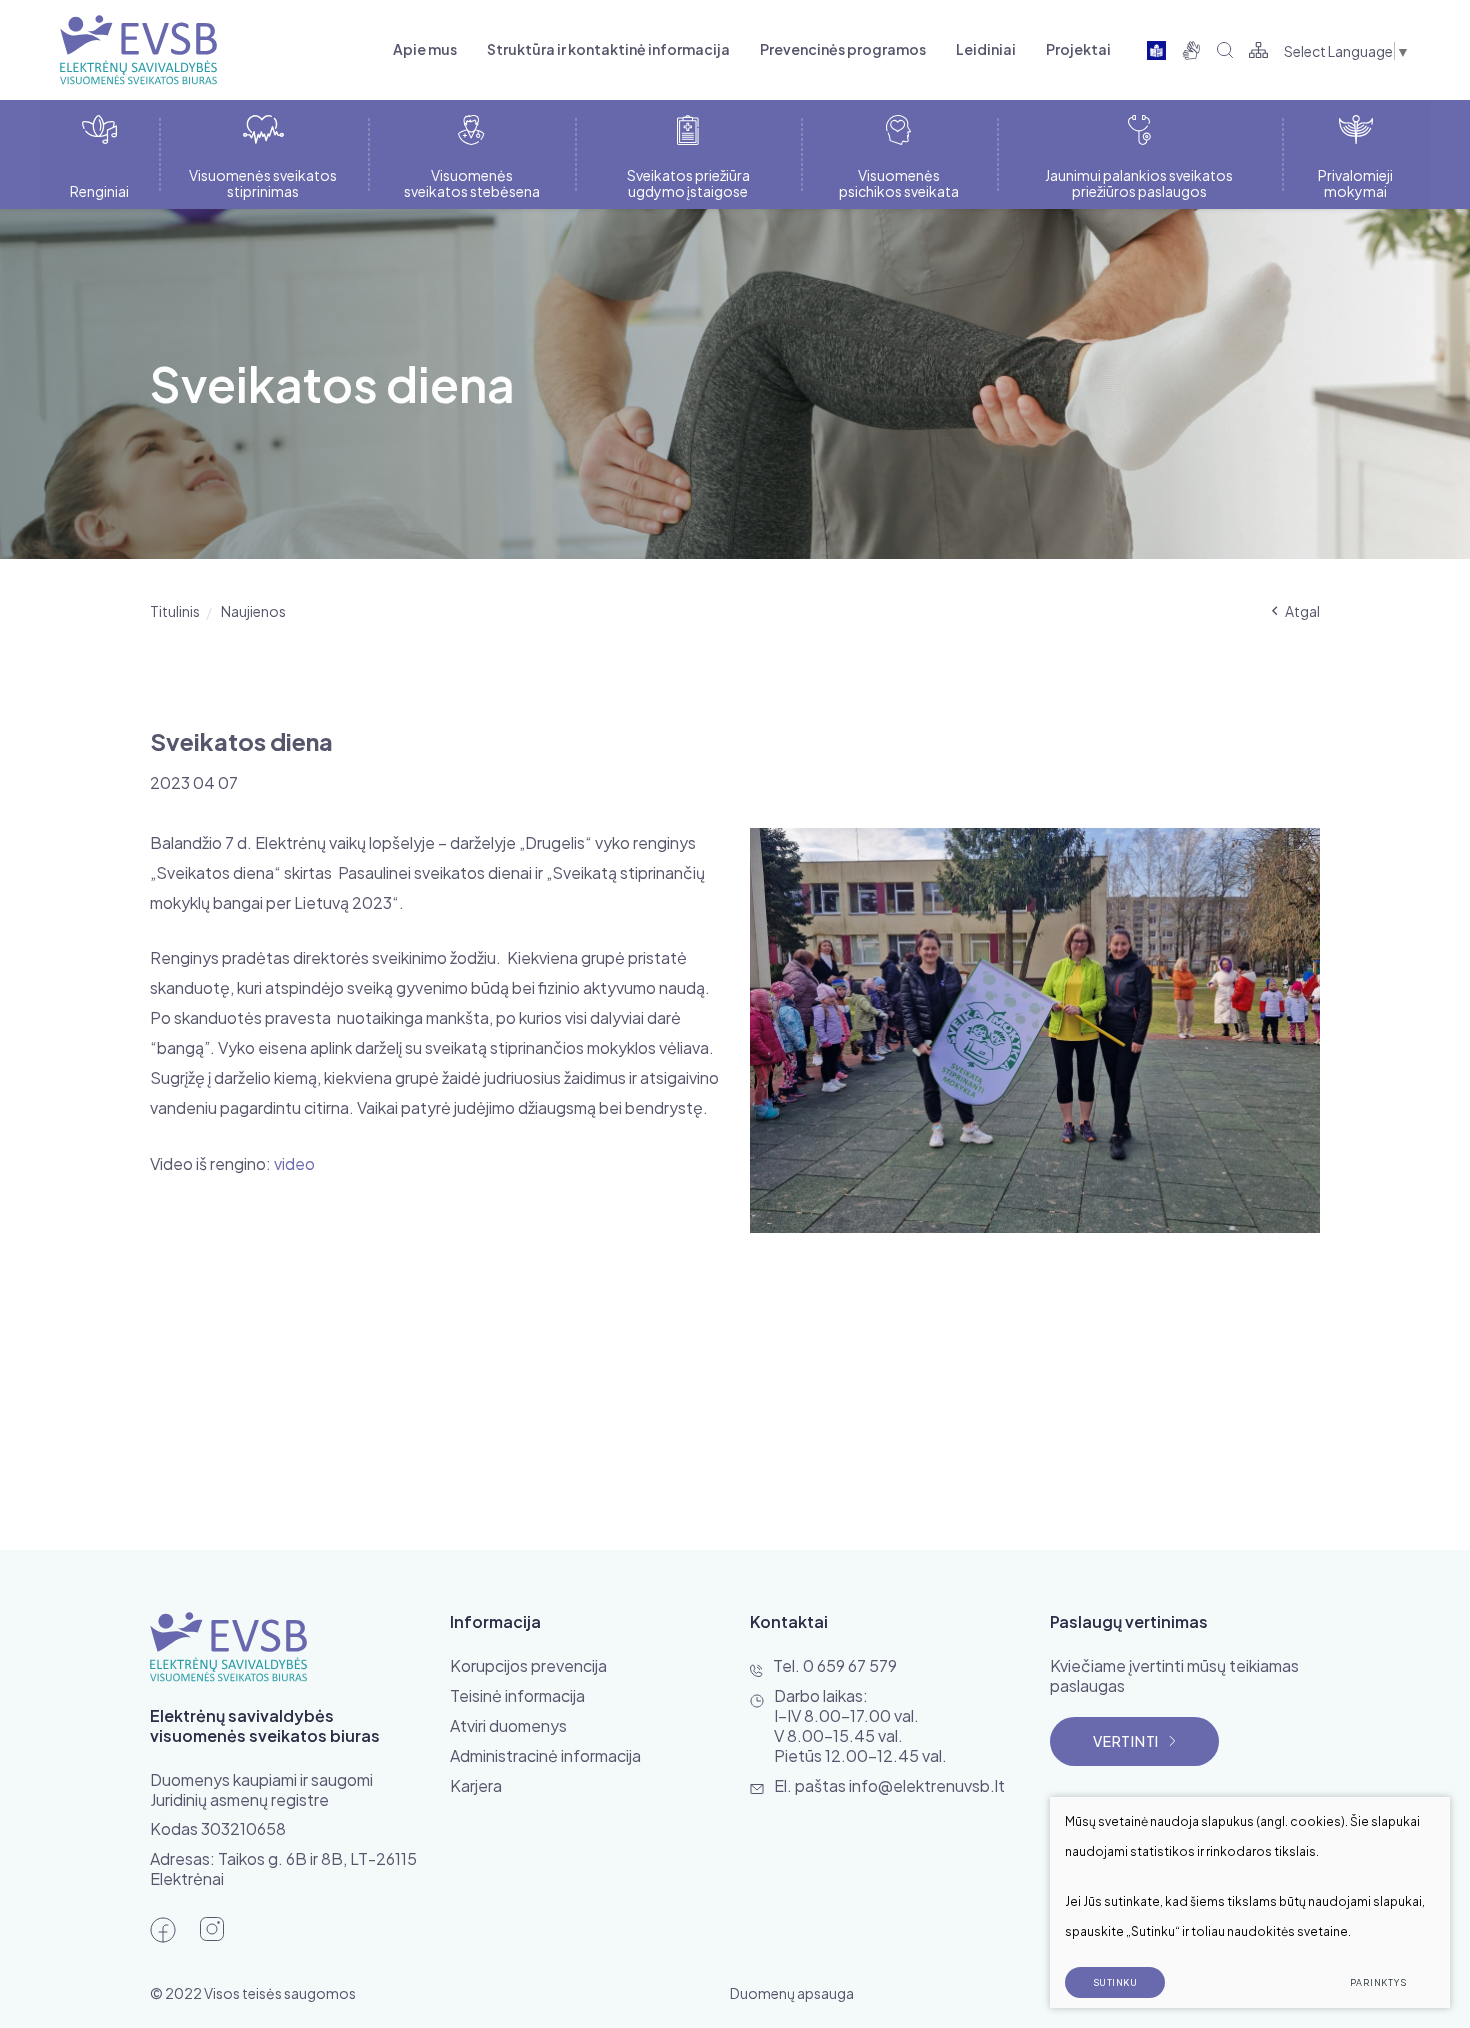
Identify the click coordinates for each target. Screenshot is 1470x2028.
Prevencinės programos (843, 49)
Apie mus (425, 49)
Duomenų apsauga (792, 1993)
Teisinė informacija (517, 1695)
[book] (1156, 50)
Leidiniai (986, 49)
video (294, 1163)
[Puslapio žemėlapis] (1258, 50)
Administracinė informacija (545, 1755)
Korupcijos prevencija (528, 1665)
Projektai (1078, 49)
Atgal (1302, 611)
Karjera (476, 1785)
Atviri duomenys (508, 1725)
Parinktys (1378, 1982)
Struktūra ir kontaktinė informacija (608, 49)
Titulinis (175, 611)
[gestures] (1191, 50)
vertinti (1126, 1741)
